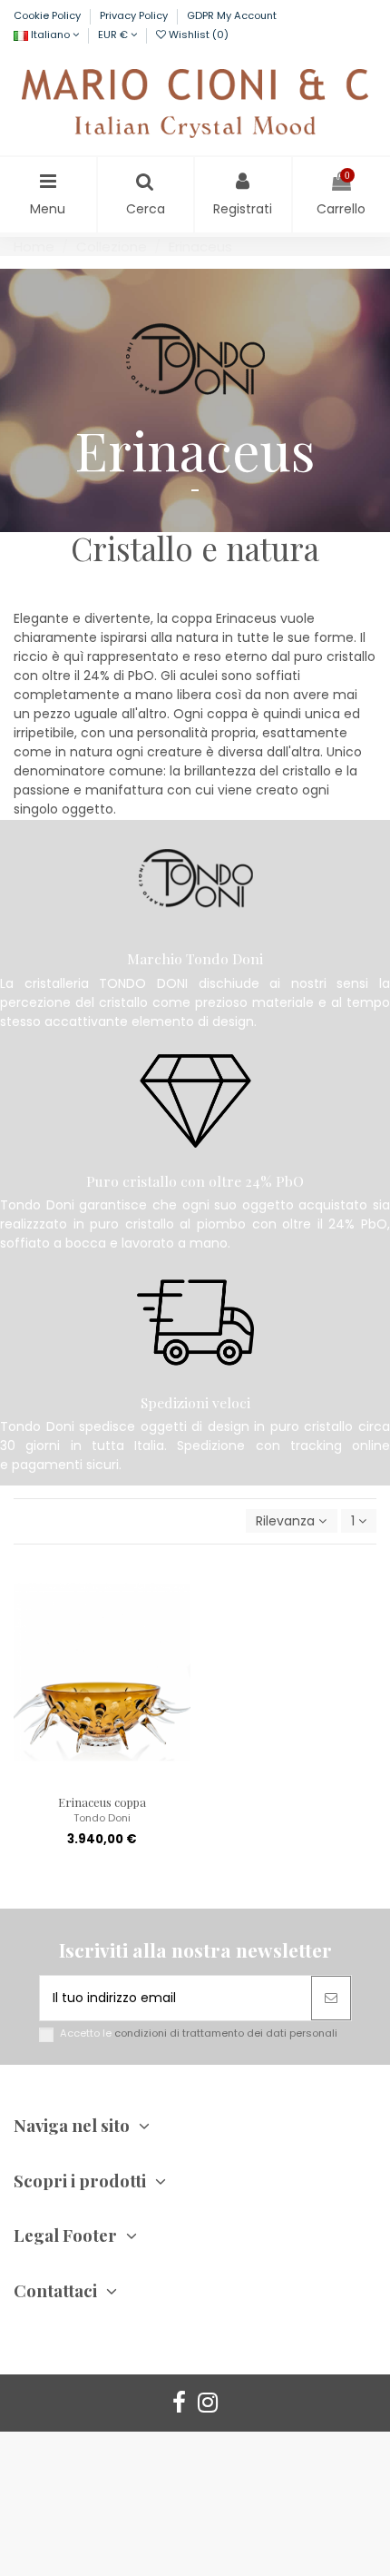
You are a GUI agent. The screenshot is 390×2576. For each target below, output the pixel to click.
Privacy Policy (135, 15)
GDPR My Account (232, 15)
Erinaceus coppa (102, 1802)
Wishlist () (197, 35)
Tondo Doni (102, 1818)
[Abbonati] (331, 1998)
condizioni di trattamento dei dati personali (226, 2033)
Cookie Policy (49, 15)
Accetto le (199, 2033)
